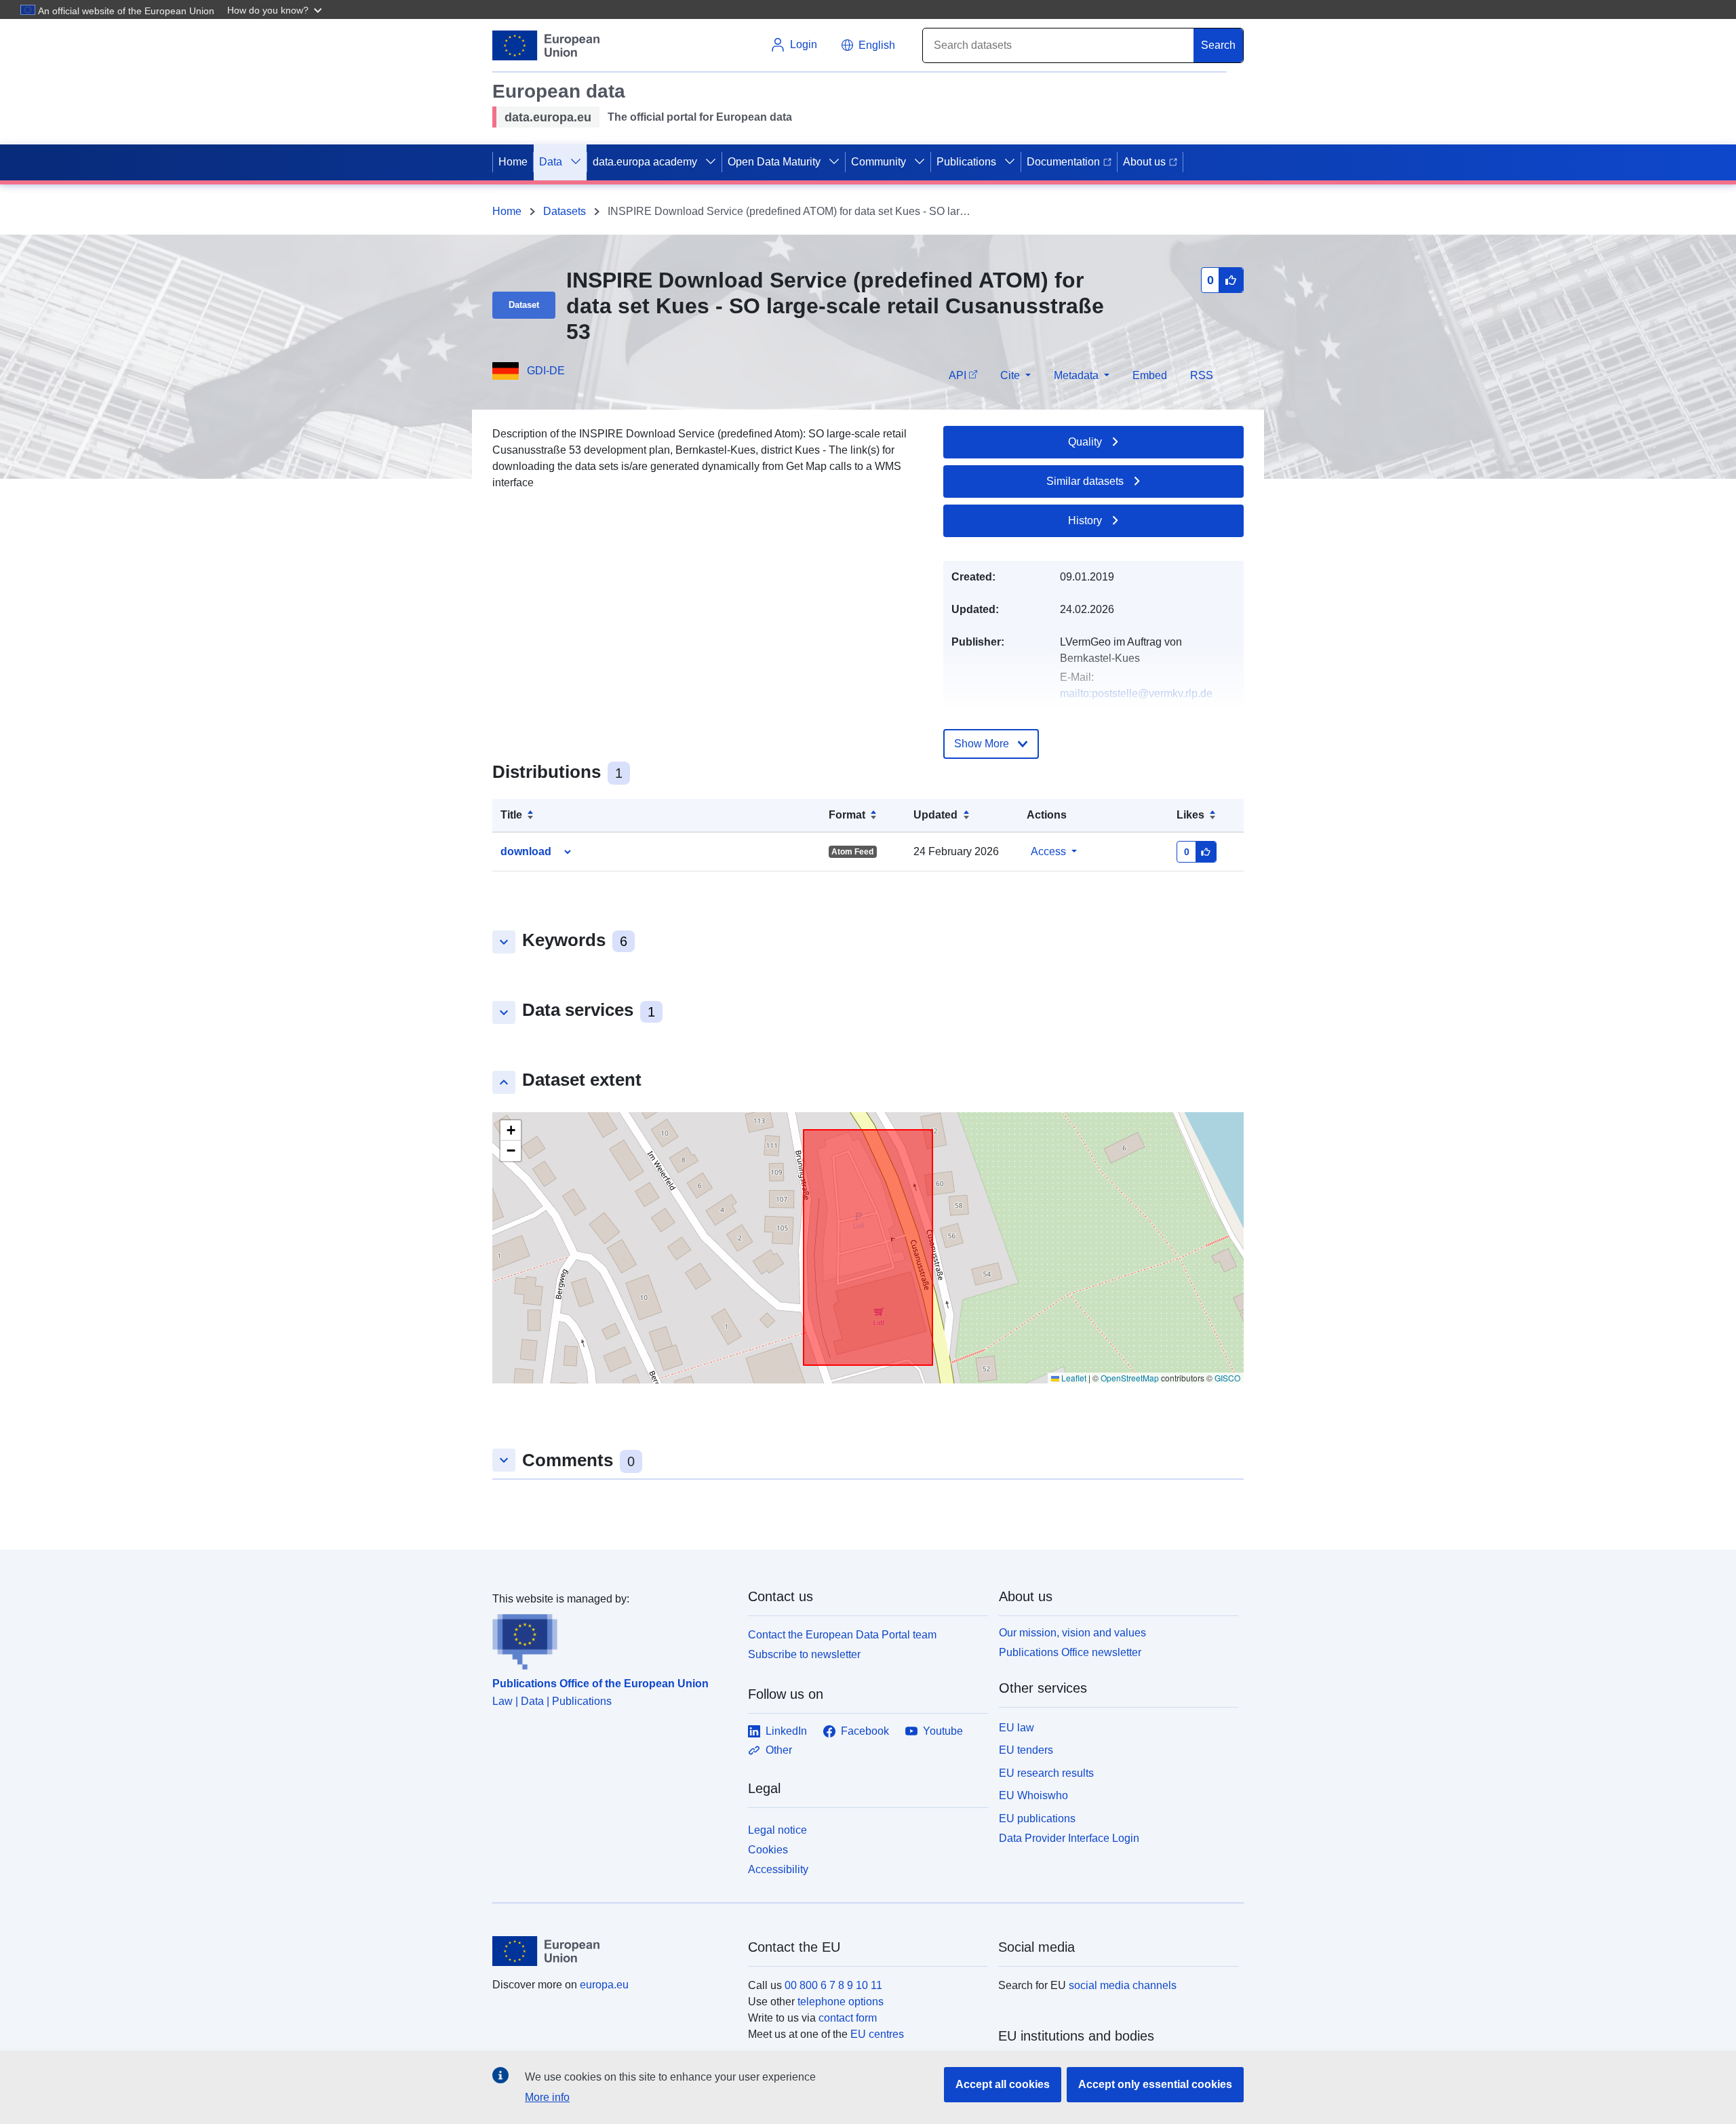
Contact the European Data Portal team (842, 1635)
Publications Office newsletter (1070, 1652)
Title (511, 815)
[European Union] (612, 1951)
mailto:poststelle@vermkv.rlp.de (1136, 693)
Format (847, 815)
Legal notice (777, 1830)
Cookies (768, 1850)
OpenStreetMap (1130, 1378)
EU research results (1046, 1773)
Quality (1085, 442)
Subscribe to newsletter (804, 1654)
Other (779, 1750)
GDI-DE (546, 371)
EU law (1017, 1728)
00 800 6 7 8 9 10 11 (833, 1985)
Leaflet (1073, 1378)
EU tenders (1026, 1750)
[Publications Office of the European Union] (612, 1638)
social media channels (1123, 1985)
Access (1048, 851)
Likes (1190, 815)
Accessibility (778, 1869)
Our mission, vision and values (1072, 1633)
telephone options (841, 2002)
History (1085, 520)
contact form (848, 2018)
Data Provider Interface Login (1069, 1838)
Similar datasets (1085, 481)
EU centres (877, 2034)
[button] (276, 9)
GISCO (1227, 1378)
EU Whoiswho (1033, 1795)
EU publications (1037, 1818)
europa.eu (604, 1985)
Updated (935, 815)
